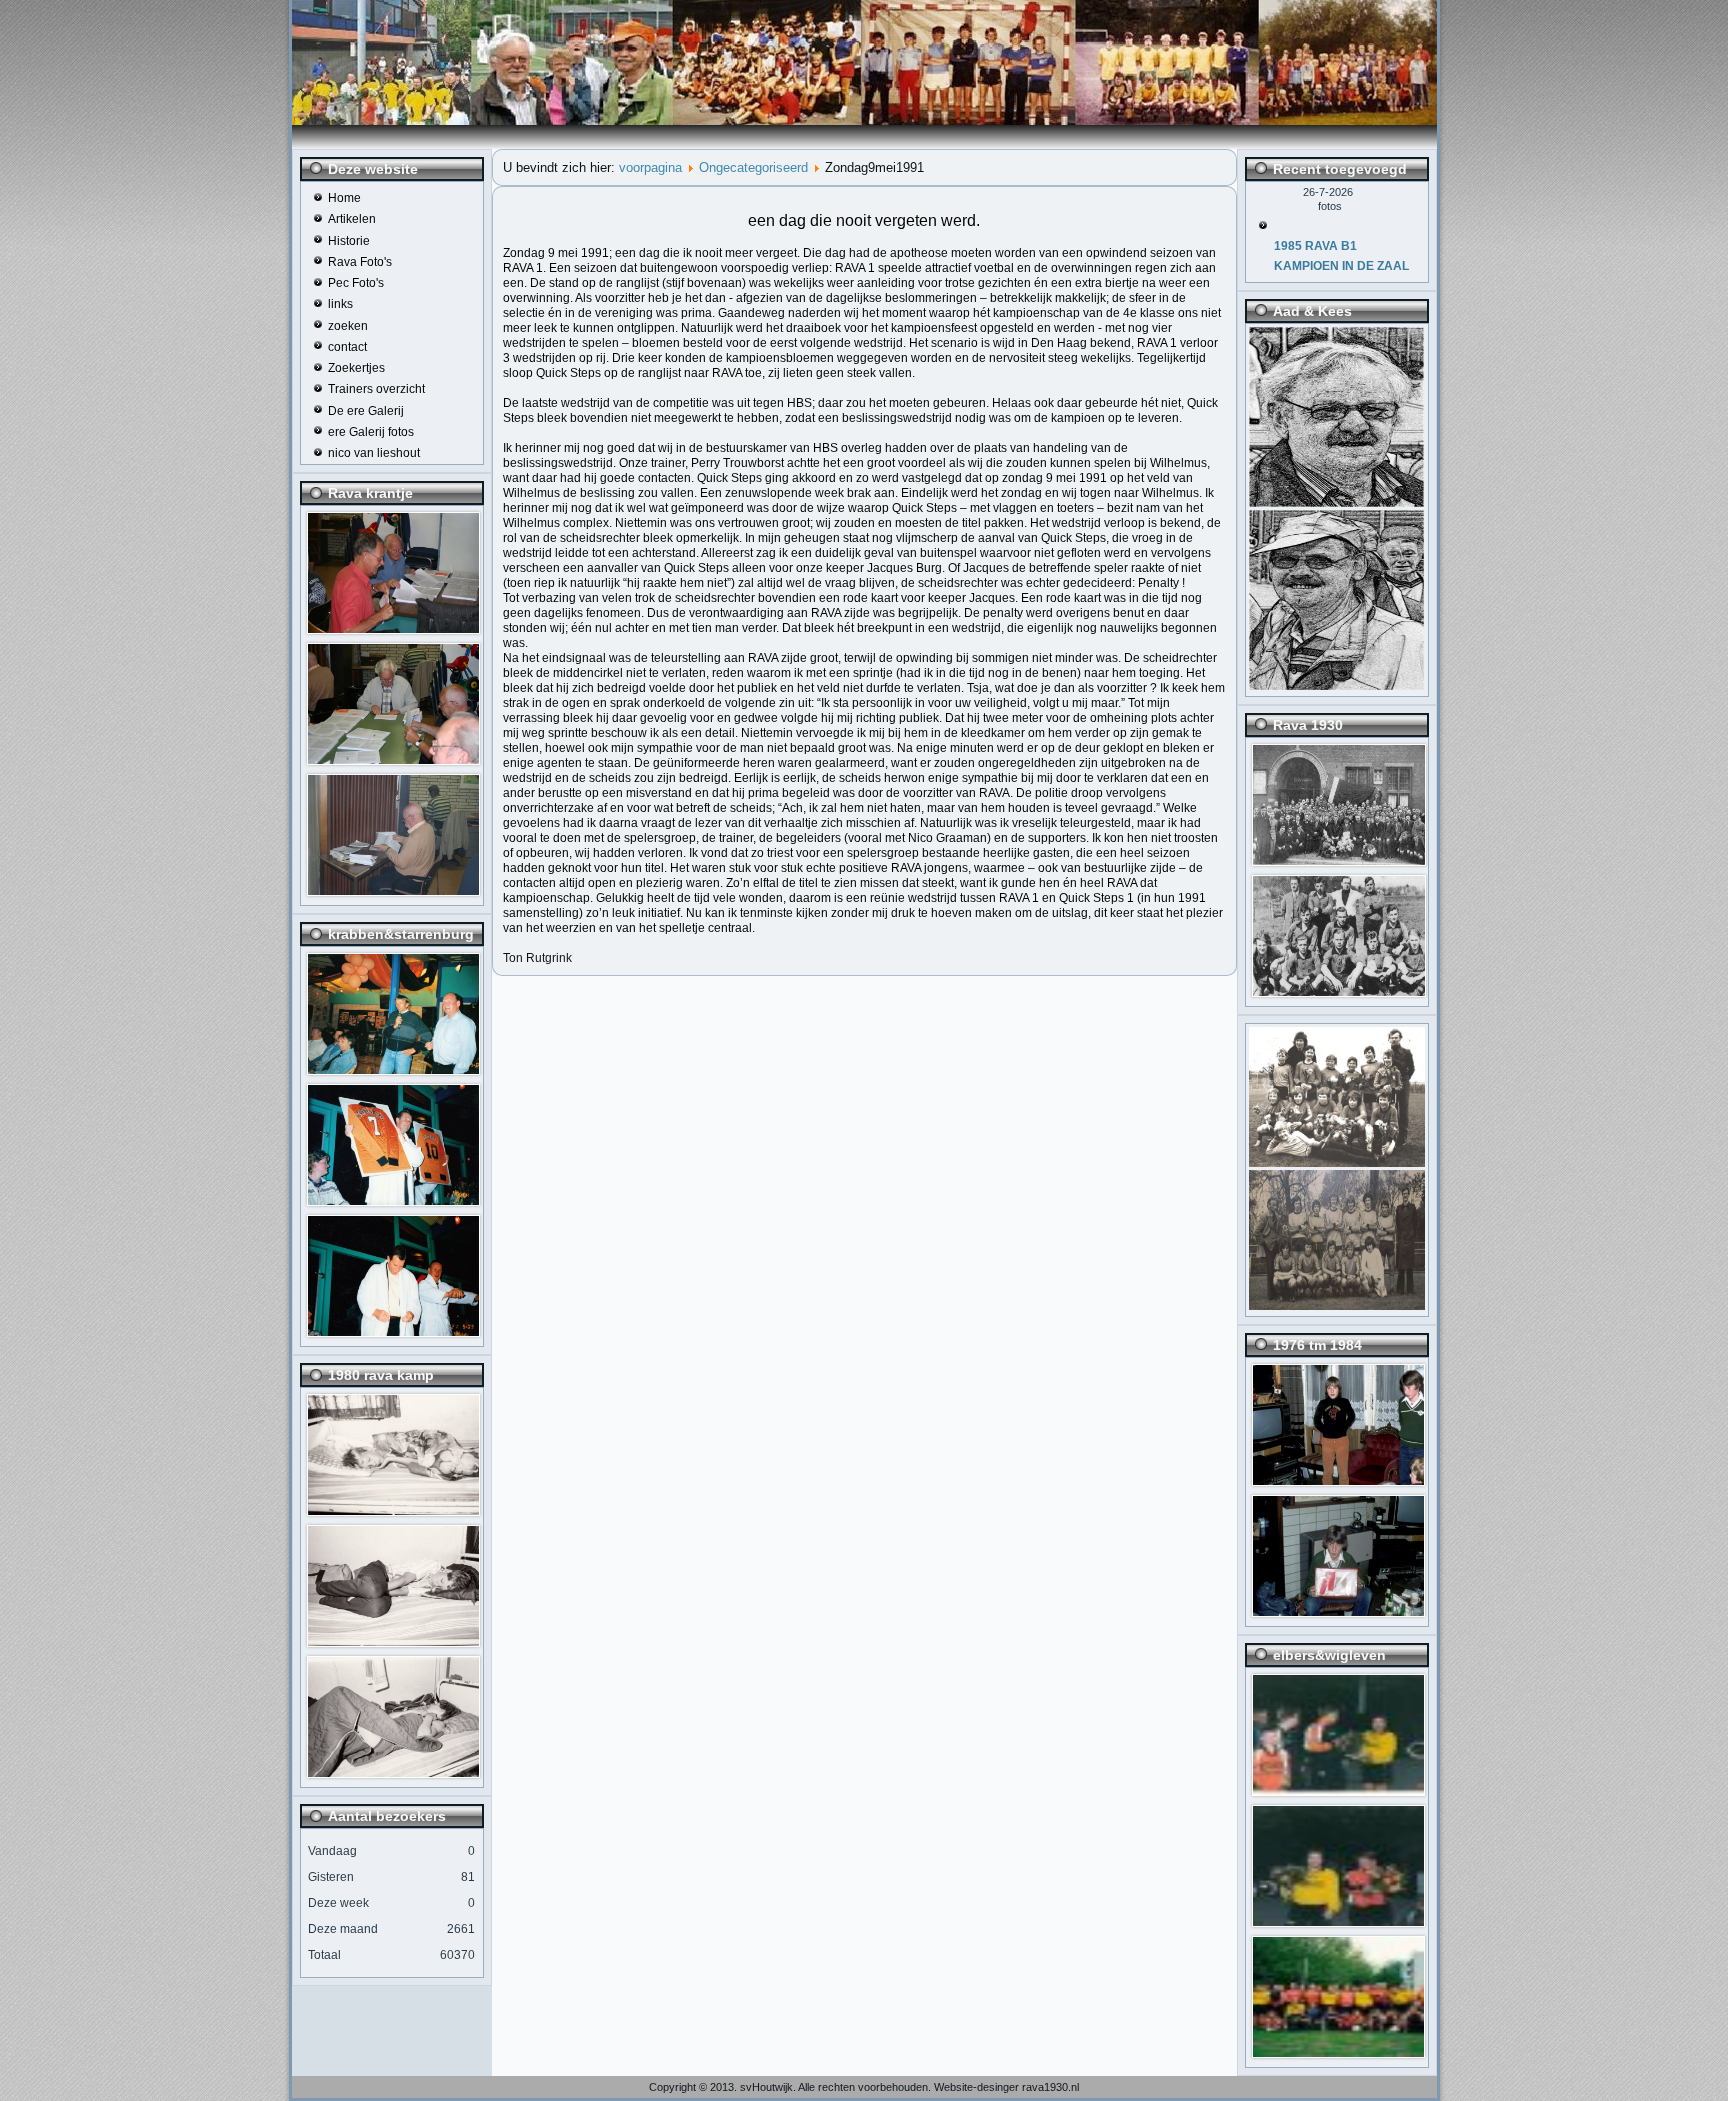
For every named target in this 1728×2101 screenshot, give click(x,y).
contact (347, 347)
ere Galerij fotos (371, 432)
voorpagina (650, 167)
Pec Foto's (356, 283)
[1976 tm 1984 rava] (1338, 1482)
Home (344, 198)
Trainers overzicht (376, 389)
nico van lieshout (374, 453)
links (340, 304)
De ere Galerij (366, 411)
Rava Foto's (360, 262)
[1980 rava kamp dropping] (393, 1512)
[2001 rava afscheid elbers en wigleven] (1338, 1792)
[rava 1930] (1339, 862)
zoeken (348, 326)
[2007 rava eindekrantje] (393, 630)
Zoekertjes (356, 368)
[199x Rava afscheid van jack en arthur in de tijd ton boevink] (393, 1071)
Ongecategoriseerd (753, 167)
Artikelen (352, 219)
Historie (349, 241)
